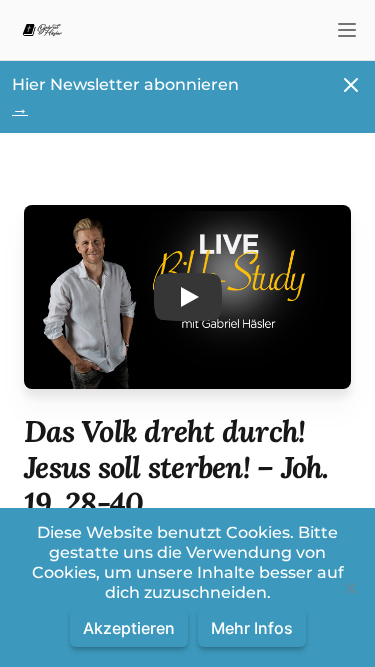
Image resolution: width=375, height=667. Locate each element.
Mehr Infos (252, 628)
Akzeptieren (129, 628)
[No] (350, 588)
